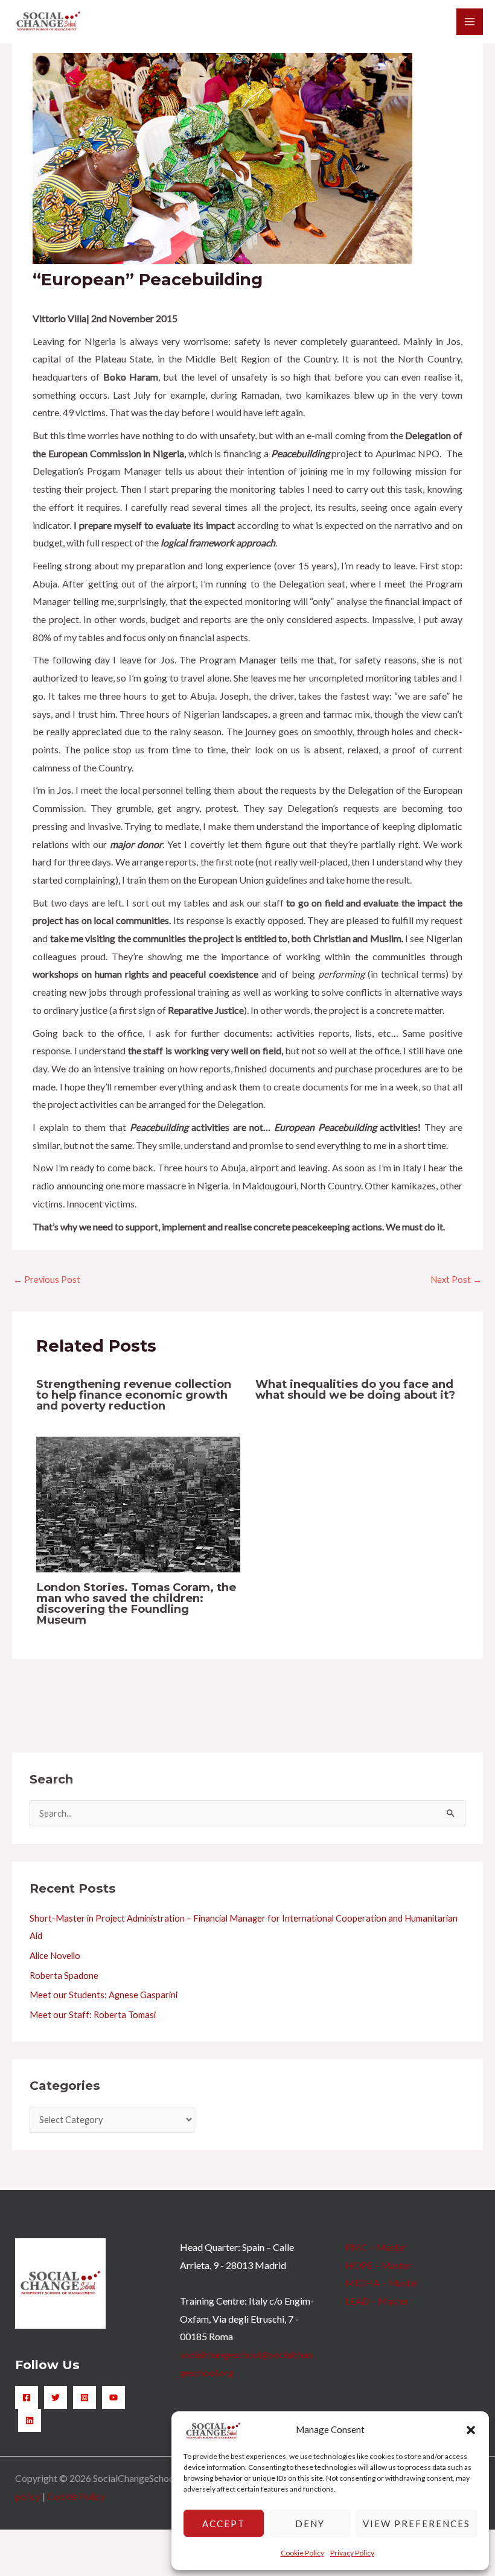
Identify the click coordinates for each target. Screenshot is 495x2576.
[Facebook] (27, 2397)
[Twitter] (56, 2397)
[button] (471, 2430)
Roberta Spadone (64, 1976)
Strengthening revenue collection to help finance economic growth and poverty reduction (134, 1395)
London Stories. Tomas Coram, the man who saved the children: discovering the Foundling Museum (136, 1604)
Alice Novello (55, 1956)
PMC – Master (376, 2247)
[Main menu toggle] (470, 22)
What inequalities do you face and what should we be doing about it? (355, 1389)
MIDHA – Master (382, 2283)
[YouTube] (113, 2397)
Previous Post (47, 1280)
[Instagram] (85, 2397)
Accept (224, 2524)
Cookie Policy (302, 2553)
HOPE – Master (378, 2265)
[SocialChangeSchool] (48, 22)
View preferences (417, 2524)
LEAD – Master (377, 2301)
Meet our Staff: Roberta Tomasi (93, 2015)
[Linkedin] (30, 2420)
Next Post (456, 1280)
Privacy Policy (352, 2553)
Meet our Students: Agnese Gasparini (104, 1995)
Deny (310, 2524)
